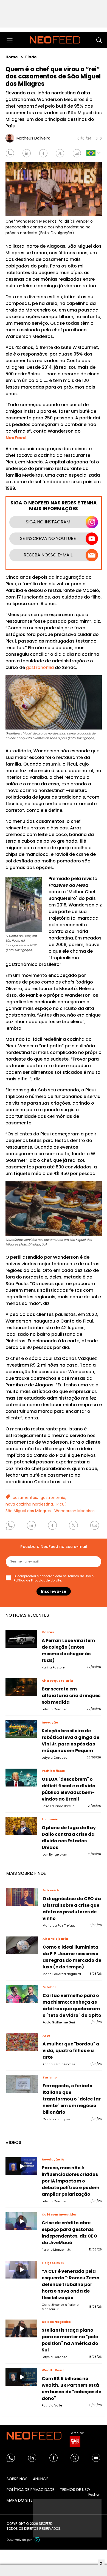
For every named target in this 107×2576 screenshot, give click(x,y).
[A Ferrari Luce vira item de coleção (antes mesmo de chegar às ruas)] (21, 1639)
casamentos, (25, 1498)
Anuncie (41, 2479)
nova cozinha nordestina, (30, 1504)
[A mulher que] (22, 2042)
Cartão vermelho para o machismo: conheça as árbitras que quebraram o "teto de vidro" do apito (72, 2005)
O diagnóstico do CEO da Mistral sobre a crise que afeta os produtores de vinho (72, 1909)
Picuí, (61, 1504)
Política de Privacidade (32, 1580)
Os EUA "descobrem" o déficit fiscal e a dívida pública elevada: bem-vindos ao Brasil (69, 1789)
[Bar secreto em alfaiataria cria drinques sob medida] (21, 1687)
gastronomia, (53, 1498)
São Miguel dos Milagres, (29, 1511)
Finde (31, 57)
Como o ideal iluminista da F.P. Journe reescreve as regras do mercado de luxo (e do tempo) (72, 1957)
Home (12, 57)
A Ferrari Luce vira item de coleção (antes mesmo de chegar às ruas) (68, 1650)
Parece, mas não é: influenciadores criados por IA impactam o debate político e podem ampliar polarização (71, 2181)
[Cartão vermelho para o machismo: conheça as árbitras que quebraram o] (22, 1994)
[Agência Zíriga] (37, 2540)
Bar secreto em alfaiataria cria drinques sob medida (71, 1696)
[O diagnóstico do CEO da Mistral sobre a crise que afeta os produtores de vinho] (22, 1897)
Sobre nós (17, 2479)
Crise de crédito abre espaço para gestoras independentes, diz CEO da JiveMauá (69, 2233)
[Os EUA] (21, 1778)
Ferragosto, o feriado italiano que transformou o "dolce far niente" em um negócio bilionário (72, 2099)
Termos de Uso (79, 1576)
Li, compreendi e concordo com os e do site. (54, 1578)
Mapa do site (20, 2500)
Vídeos (13, 2142)
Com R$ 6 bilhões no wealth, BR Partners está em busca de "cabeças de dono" (71, 2388)
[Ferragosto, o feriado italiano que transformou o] (22, 2084)
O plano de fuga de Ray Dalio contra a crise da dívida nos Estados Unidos (69, 1838)
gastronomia (40, 667)
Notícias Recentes (27, 1615)
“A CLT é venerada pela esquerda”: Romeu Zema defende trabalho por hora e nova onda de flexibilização (71, 2284)
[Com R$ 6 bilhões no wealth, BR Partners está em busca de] (21, 2377)
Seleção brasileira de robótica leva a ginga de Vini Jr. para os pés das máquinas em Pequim (71, 1741)
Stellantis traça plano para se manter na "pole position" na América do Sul (70, 2340)
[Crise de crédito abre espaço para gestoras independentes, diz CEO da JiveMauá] (21, 2221)
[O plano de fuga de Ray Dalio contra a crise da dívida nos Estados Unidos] (21, 1826)
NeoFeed (16, 438)
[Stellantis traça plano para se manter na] (21, 2329)
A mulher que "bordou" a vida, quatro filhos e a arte (71, 2051)
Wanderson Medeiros (74, 1511)
